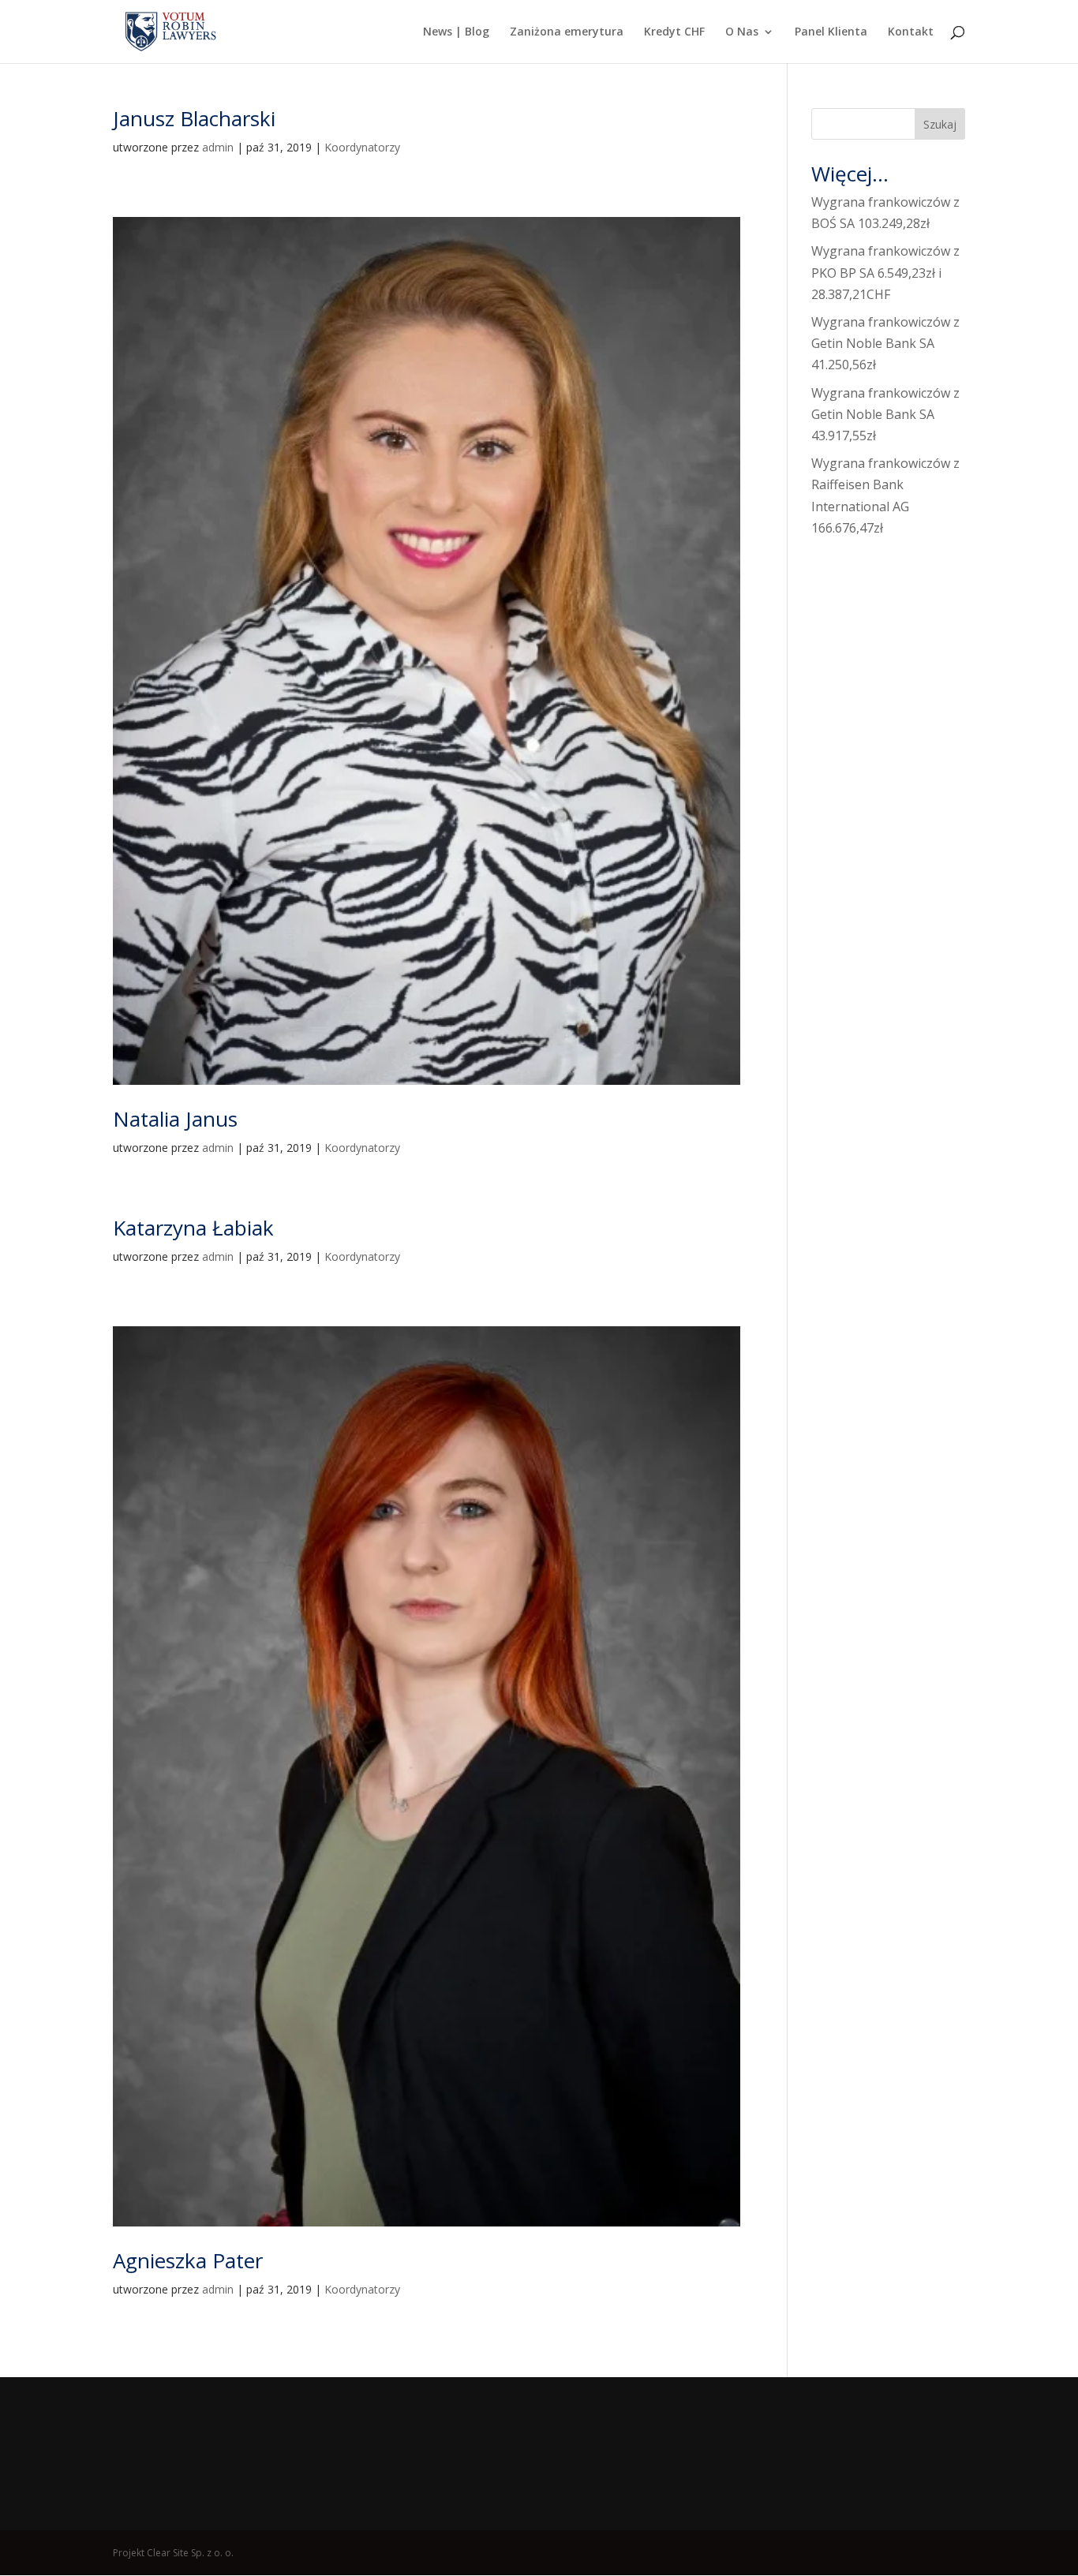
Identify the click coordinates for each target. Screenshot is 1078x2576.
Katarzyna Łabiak (193, 1228)
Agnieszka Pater (188, 2260)
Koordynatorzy (362, 147)
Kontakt (911, 32)
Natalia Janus (175, 1119)
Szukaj (940, 124)
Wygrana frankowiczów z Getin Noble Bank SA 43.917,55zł (885, 414)
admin (218, 147)
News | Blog (456, 32)
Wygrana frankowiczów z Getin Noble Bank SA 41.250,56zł (885, 343)
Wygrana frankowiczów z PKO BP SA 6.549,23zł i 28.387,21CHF (885, 272)
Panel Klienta (831, 32)
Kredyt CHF (674, 32)
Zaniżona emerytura (567, 32)
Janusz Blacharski (194, 118)
